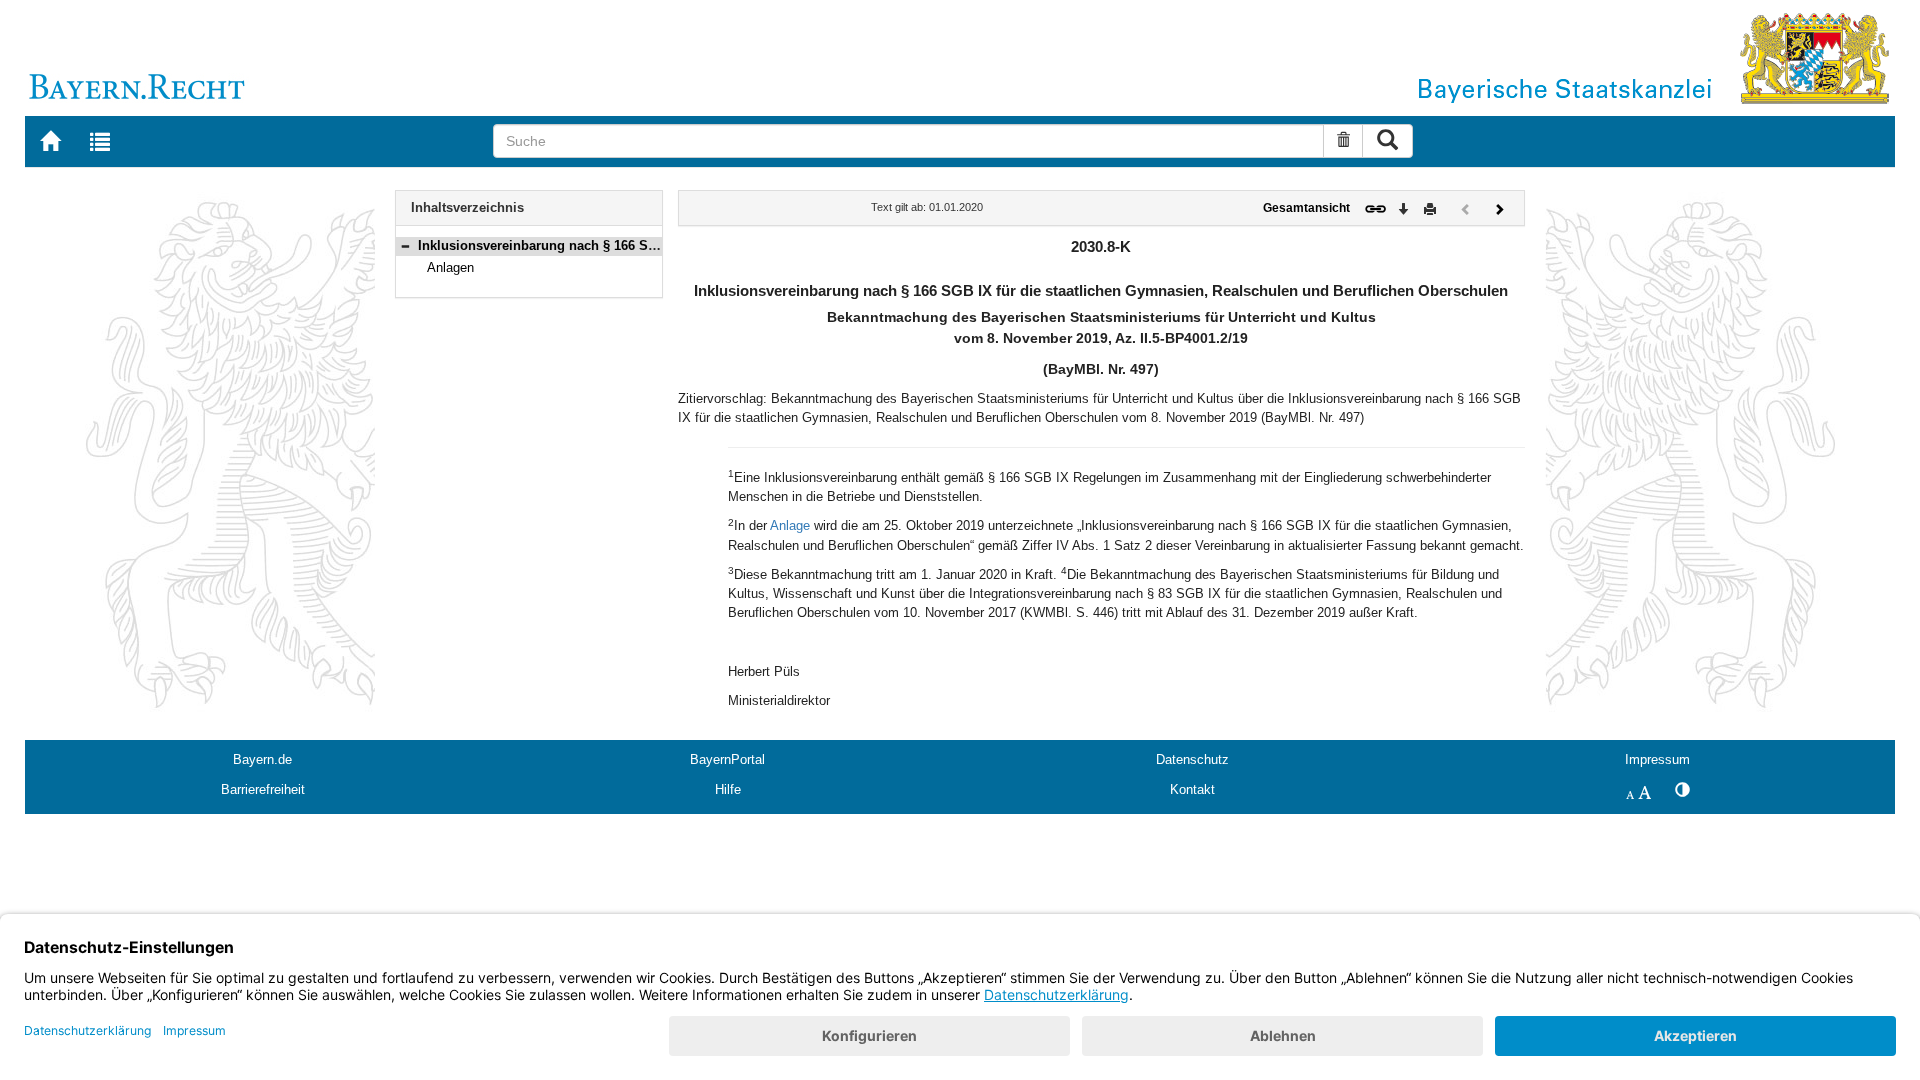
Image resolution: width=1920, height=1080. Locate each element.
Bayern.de (262, 759)
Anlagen (450, 267)
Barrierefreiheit (263, 789)
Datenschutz (1192, 759)
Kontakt (1192, 789)
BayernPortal (727, 759)
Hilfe (728, 789)
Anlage (790, 525)
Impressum (1657, 759)
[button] (405, 245)
